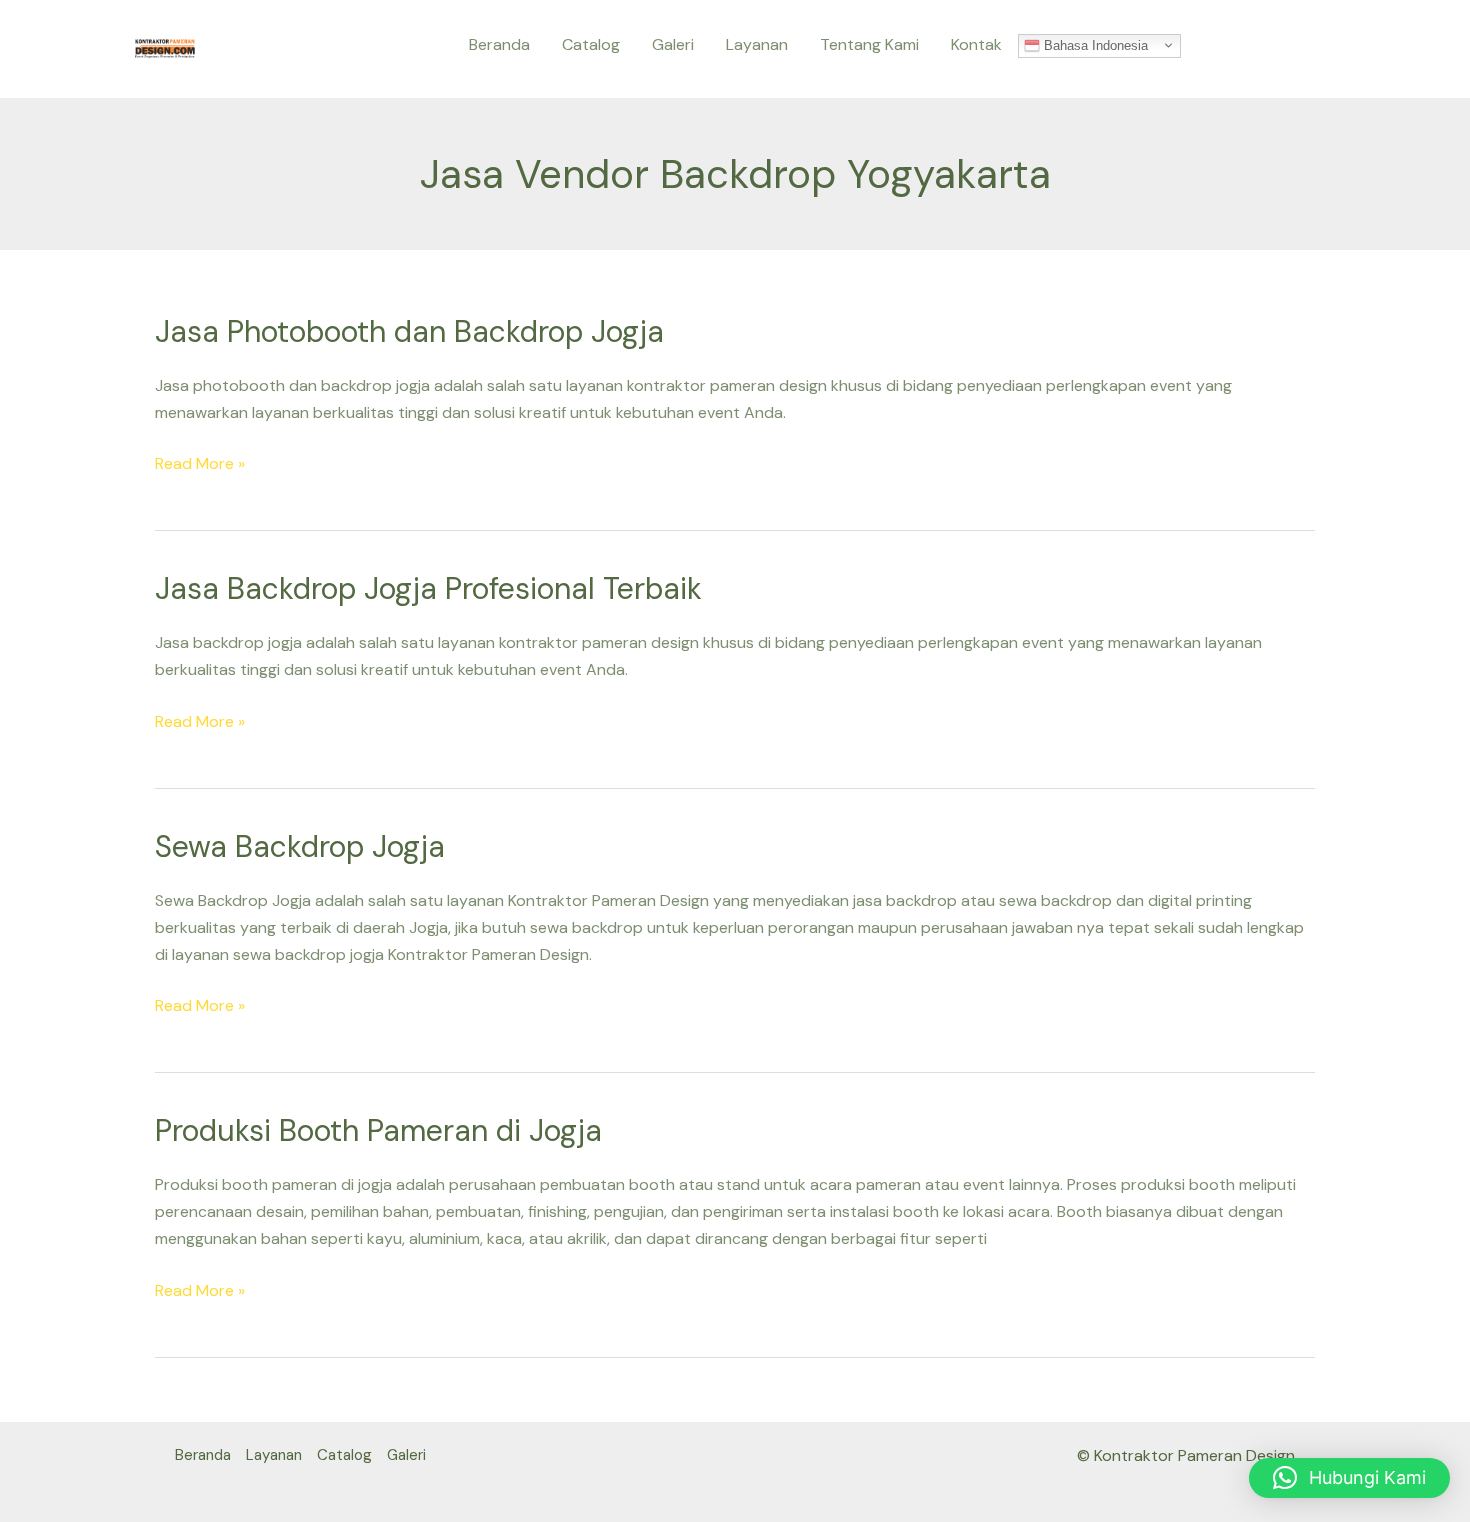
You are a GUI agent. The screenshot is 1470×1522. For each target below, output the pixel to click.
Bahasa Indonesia (1094, 44)
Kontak (976, 44)
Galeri (673, 44)
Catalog (591, 44)
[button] (1349, 1478)
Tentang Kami (869, 44)
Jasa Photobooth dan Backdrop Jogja (409, 331)
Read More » (200, 462)
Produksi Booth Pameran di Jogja (378, 1130)
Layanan (757, 44)
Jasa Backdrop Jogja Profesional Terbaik (428, 588)
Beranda (499, 44)
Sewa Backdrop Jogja (300, 846)
